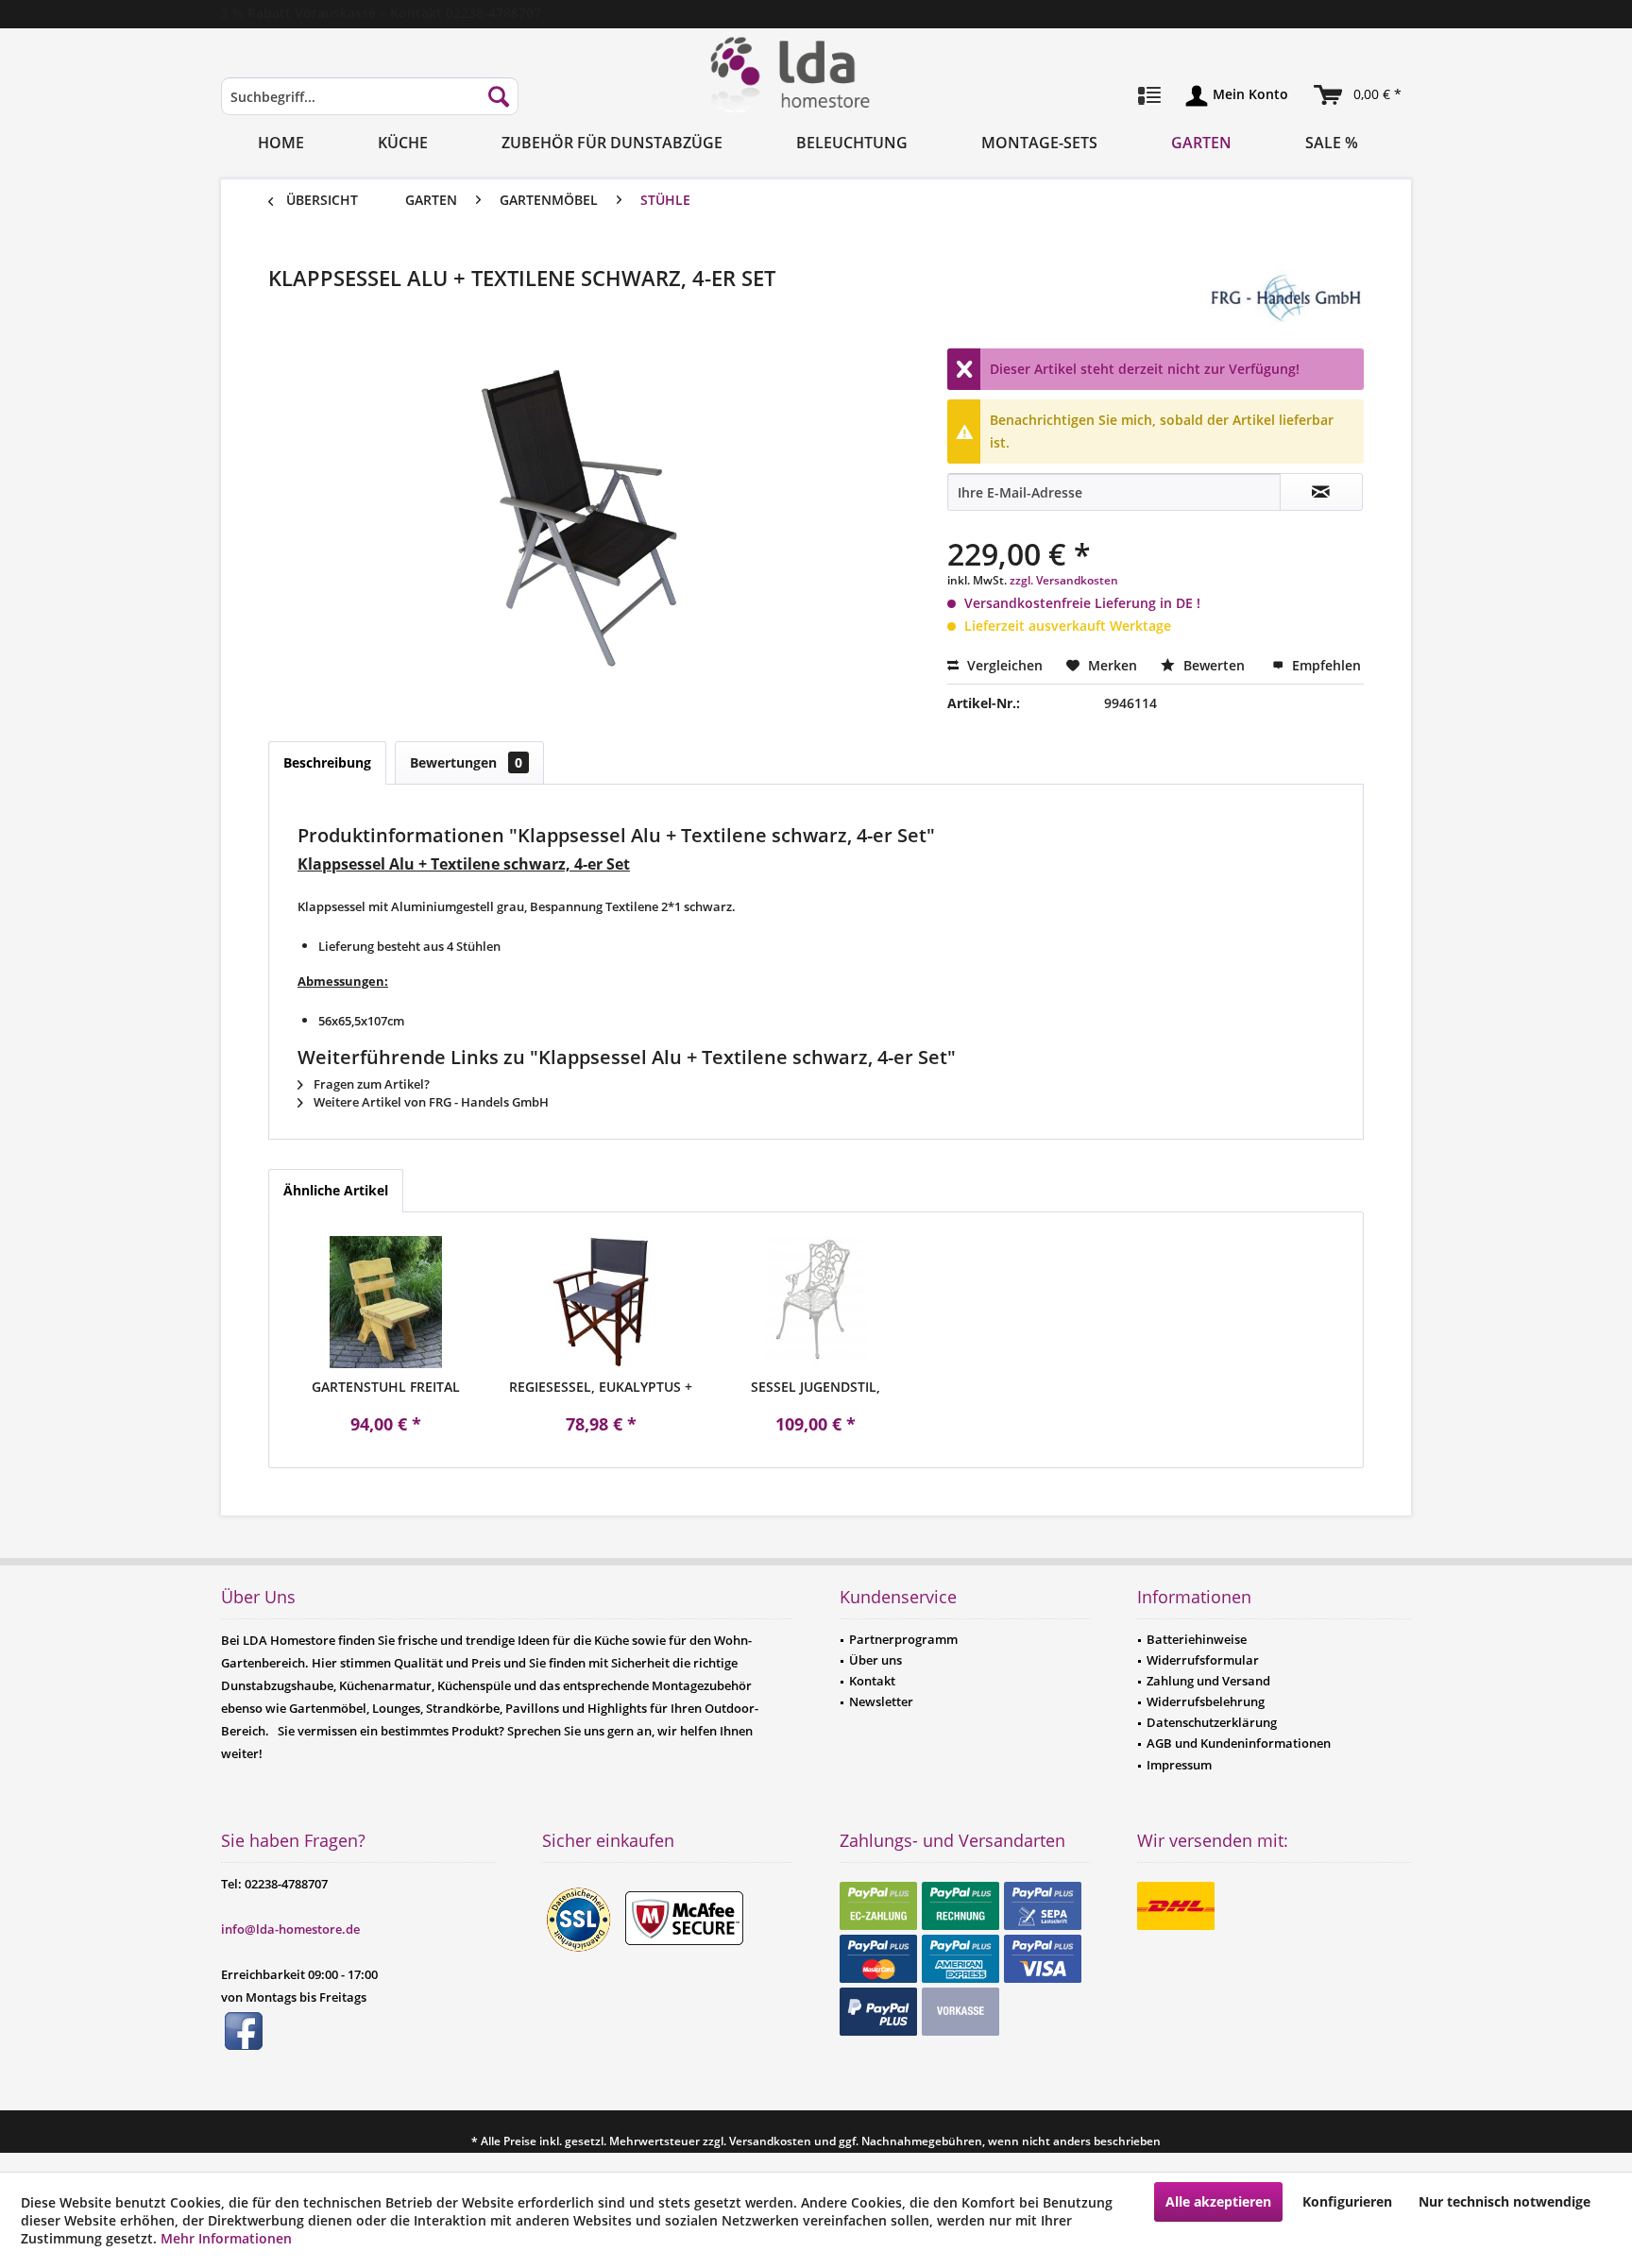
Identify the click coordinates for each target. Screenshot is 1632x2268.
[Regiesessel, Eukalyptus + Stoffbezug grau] (602, 1302)
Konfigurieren (1347, 2201)
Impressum (1179, 1765)
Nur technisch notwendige (1504, 2201)
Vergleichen (1003, 665)
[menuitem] (370, 105)
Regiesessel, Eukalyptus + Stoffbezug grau (601, 1387)
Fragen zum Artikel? (370, 1084)
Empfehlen (1325, 665)
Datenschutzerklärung (1212, 1722)
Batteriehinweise (1197, 1639)
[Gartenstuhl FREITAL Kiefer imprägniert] (386, 1302)
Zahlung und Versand (1208, 1681)
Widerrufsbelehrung (1206, 1701)
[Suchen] (499, 96)
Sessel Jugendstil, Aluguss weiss (816, 1387)
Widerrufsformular (1203, 1660)
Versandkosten (770, 2141)
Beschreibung (327, 762)
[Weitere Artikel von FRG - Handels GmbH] (1283, 296)
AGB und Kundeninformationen (1239, 1743)
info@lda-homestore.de (290, 1929)
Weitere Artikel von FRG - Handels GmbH (430, 1102)
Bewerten (1214, 665)
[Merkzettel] (1149, 96)
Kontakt (872, 1681)
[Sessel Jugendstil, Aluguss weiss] (816, 1302)
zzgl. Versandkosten (1064, 580)
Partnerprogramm (903, 1639)
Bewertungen (466, 762)
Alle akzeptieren (1218, 2201)
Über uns (875, 1660)
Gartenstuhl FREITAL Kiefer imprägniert (386, 1387)
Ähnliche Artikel (336, 1190)
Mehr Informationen (226, 2238)
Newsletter (881, 1701)
